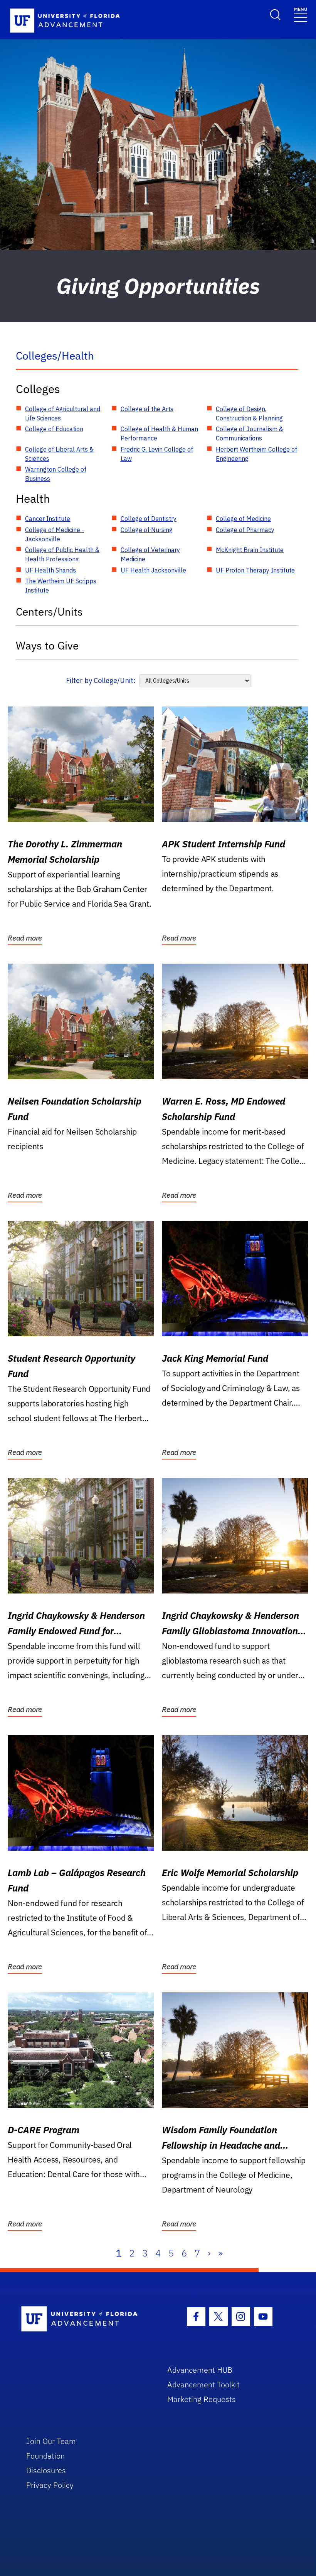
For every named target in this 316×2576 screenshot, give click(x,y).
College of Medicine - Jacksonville (55, 534)
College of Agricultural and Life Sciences (63, 413)
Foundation (45, 2456)
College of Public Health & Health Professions (62, 554)
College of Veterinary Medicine (150, 554)
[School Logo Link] (85, 2319)
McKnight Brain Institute (250, 550)
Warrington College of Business (56, 474)
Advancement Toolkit (203, 2384)
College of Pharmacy (245, 530)
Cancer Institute (48, 519)
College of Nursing (147, 530)
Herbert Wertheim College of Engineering (256, 454)
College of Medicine (243, 519)
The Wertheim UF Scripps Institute (61, 586)
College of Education (54, 429)
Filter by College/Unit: (101, 680)
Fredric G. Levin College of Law (157, 454)
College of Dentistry (149, 519)
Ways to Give (47, 645)
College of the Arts (147, 409)
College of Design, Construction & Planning (249, 413)
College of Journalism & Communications (250, 434)
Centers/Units (49, 612)
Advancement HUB (200, 2370)
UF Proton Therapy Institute (255, 570)
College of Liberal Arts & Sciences (59, 454)
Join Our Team (51, 2441)
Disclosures (46, 2470)
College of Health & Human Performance (159, 434)
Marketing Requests (202, 2399)
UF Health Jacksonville (153, 570)
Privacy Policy (50, 2485)
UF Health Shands (50, 570)
